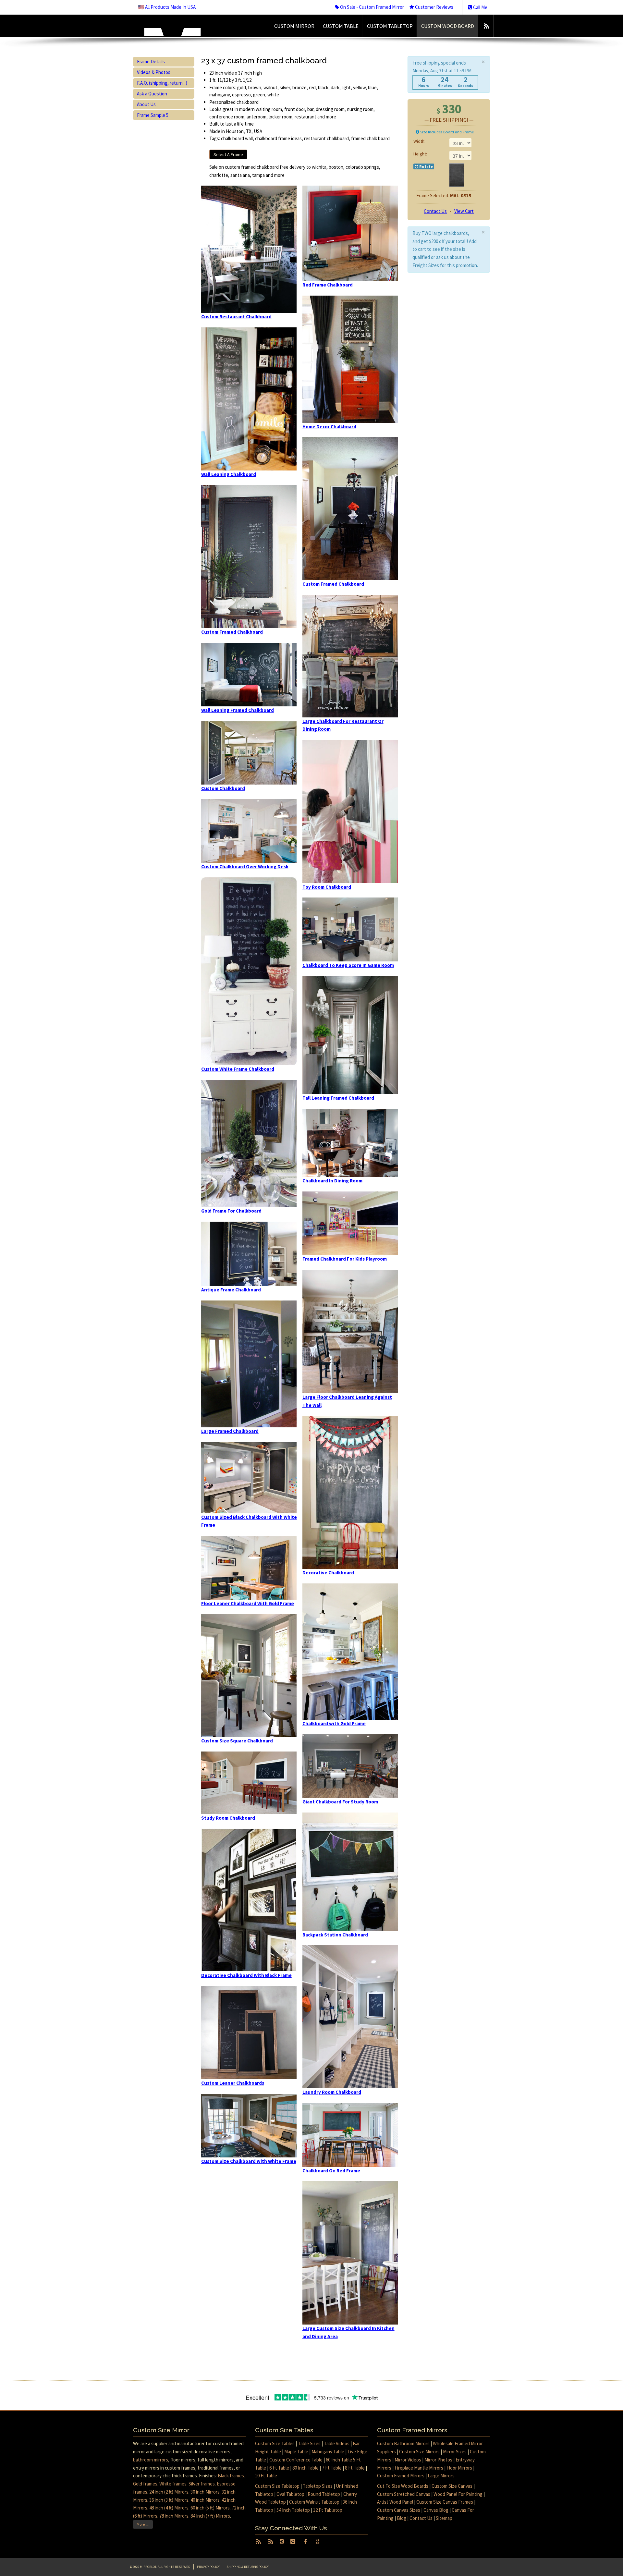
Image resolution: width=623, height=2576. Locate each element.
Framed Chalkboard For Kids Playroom (345, 1259)
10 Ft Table (266, 2476)
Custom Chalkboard (223, 788)
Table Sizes (309, 2443)
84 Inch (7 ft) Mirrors (210, 2516)
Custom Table (341, 26)
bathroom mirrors (151, 2460)
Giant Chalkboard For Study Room (340, 1802)
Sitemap (444, 2518)
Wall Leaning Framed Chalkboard (238, 710)
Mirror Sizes (455, 2452)
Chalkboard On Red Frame (331, 2171)
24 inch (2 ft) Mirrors (169, 2492)
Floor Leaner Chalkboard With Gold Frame (248, 1603)
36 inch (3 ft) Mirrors (169, 2500)
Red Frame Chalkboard (328, 285)
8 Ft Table (355, 2468)
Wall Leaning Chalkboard (229, 474)
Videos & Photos (154, 72)
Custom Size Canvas (452, 2486)
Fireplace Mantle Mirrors (419, 2468)
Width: (420, 141)
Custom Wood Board (448, 26)
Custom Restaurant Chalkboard (236, 317)
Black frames (231, 2476)
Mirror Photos (438, 2460)
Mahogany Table (328, 2452)
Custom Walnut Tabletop (314, 2502)
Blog (402, 2518)
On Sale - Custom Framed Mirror (372, 7)
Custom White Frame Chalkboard (238, 1069)
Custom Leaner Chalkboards (233, 2083)
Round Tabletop (324, 2494)
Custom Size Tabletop (277, 2486)
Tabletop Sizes (318, 2486)
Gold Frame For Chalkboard (231, 1211)
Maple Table (296, 2452)
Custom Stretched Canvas (404, 2494)
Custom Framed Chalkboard (232, 632)
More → (143, 2524)
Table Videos (337, 2443)
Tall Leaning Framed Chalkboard (338, 1098)
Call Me (480, 7)
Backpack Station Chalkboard (335, 1935)
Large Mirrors (441, 2476)
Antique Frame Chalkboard (231, 1290)
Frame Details (151, 61)
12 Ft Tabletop (328, 2510)
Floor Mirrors (459, 2468)
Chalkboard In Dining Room (332, 1181)
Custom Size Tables (275, 2443)
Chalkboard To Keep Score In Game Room (348, 965)
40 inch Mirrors (205, 2500)
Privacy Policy (208, 2567)
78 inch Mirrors (174, 2516)
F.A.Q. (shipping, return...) (162, 83)
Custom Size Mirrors (419, 2452)
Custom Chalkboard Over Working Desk (245, 867)
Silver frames (202, 2484)
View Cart (464, 211)
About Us (146, 104)
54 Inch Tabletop (293, 2510)
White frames (173, 2484)
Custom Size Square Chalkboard (237, 1741)
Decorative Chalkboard (328, 1573)
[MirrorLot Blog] (486, 26)
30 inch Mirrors (205, 2492)
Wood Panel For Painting (458, 2494)
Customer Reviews (434, 7)
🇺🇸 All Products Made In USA (167, 7)
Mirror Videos (408, 2460)
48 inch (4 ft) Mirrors (169, 2508)
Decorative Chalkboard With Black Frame (246, 1975)
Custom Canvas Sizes (399, 2510)
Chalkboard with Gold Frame (334, 1723)
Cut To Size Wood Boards (403, 2486)
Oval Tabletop (290, 2494)
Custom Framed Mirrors (401, 2476)
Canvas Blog (436, 2510)
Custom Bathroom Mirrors (403, 2443)
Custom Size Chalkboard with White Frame (249, 2161)
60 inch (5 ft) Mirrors (210, 2508)
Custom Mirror (294, 26)
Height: (420, 154)
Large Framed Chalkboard (230, 1431)
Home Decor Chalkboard (329, 427)
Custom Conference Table (296, 2460)
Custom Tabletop (390, 26)
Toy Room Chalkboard (327, 887)
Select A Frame (228, 154)
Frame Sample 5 (153, 115)
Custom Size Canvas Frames (445, 2502)
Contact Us (435, 211)
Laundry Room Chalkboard (332, 2092)
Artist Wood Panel (395, 2502)
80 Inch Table (305, 2468)
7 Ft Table (332, 2468)
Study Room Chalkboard (228, 1818)
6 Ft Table (279, 2468)
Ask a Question (152, 94)
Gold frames (145, 2484)
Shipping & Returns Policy (248, 2567)
